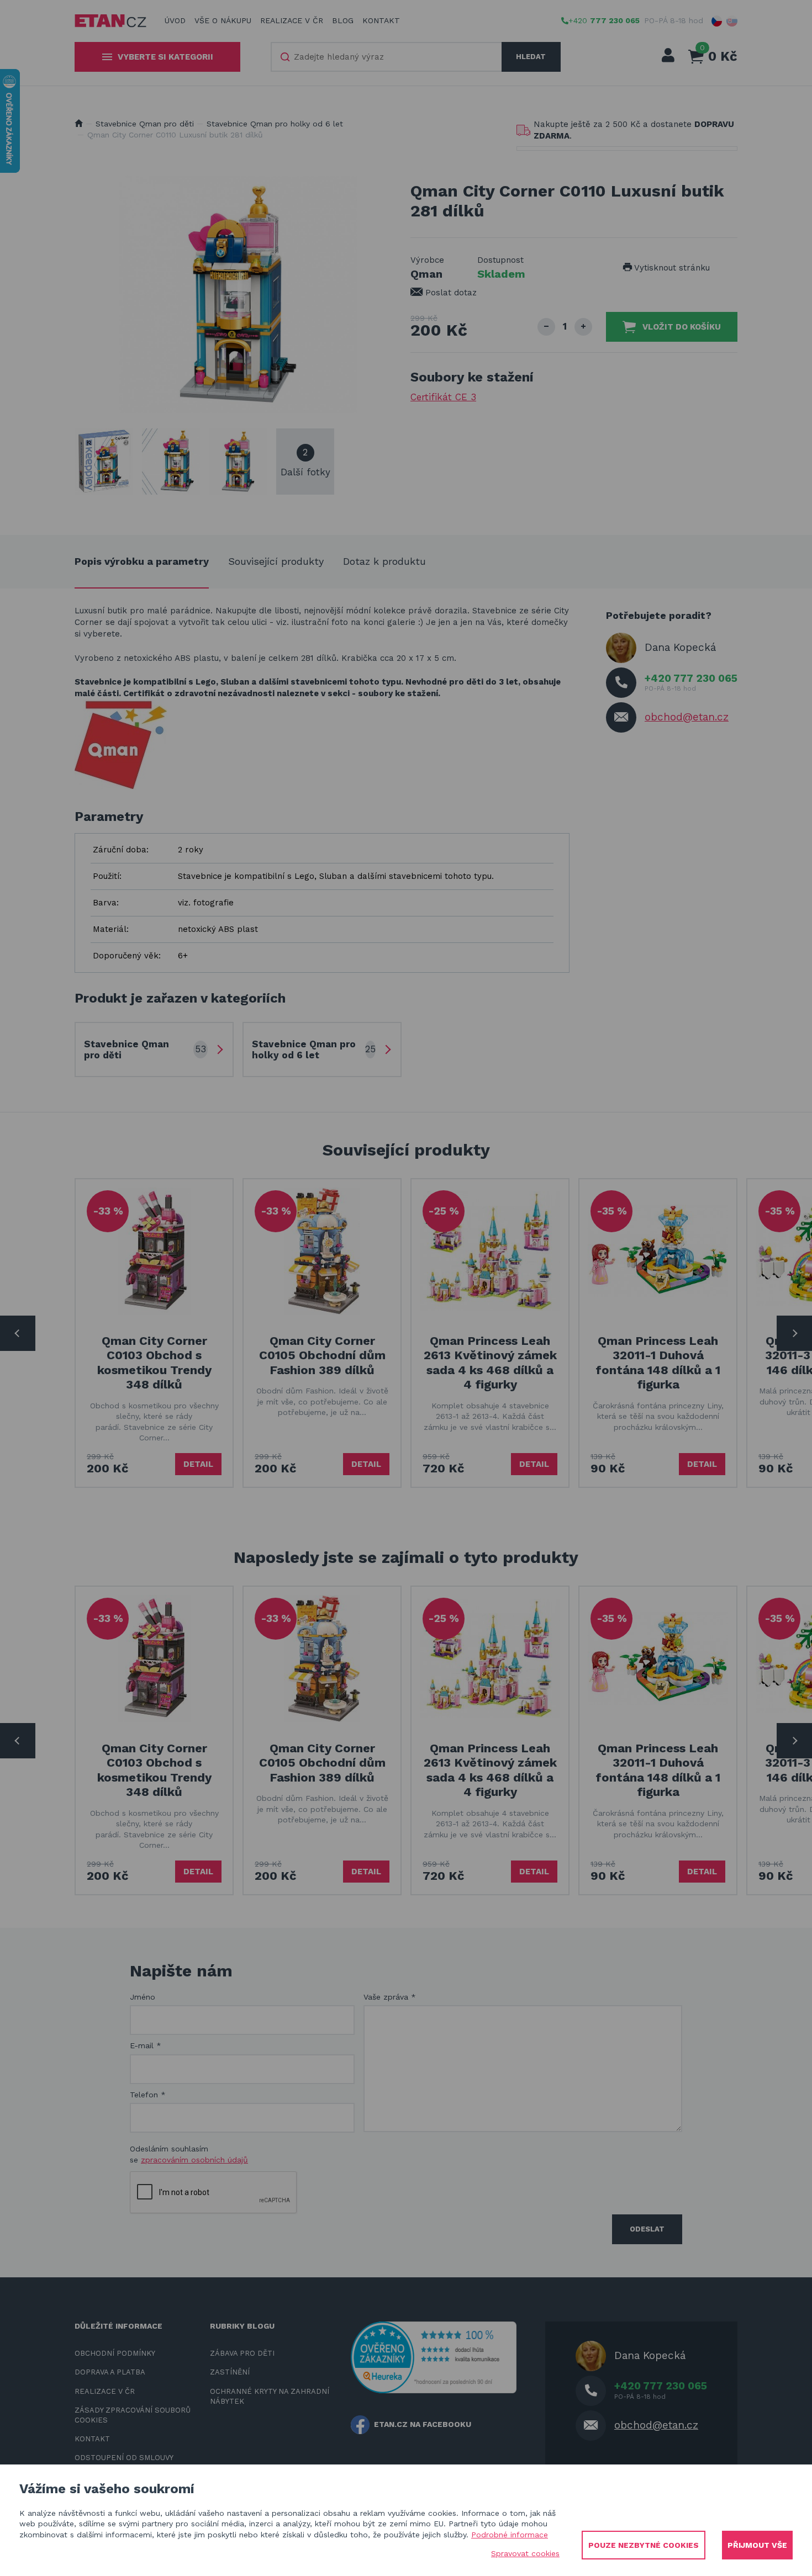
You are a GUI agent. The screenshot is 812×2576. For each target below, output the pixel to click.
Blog (343, 20)
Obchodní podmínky (115, 2353)
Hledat (531, 57)
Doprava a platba (110, 2372)
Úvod (175, 20)
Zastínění (230, 2372)
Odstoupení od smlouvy (124, 2458)
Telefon (148, 2095)
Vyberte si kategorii (165, 57)
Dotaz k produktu (384, 561)
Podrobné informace (510, 2535)
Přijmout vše (757, 2545)
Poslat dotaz (450, 293)
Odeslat (647, 2229)
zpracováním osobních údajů (194, 2160)
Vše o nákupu (223, 20)
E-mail (146, 2045)
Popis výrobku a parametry (142, 561)
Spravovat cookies (525, 2553)
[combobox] (387, 57)
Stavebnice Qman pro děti (145, 124)
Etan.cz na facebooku (423, 2424)
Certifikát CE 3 (443, 397)
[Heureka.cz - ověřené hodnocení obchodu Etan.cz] (434, 2356)
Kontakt (381, 20)
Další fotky (305, 462)
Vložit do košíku (682, 327)
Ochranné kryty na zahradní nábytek (270, 2396)
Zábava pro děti (242, 2353)
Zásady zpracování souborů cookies (133, 2415)
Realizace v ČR (292, 20)
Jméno (143, 1997)
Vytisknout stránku (671, 268)
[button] (717, 21)
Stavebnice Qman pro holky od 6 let (275, 124)
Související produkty (276, 561)
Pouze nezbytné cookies (644, 2545)
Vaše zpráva (390, 1997)
